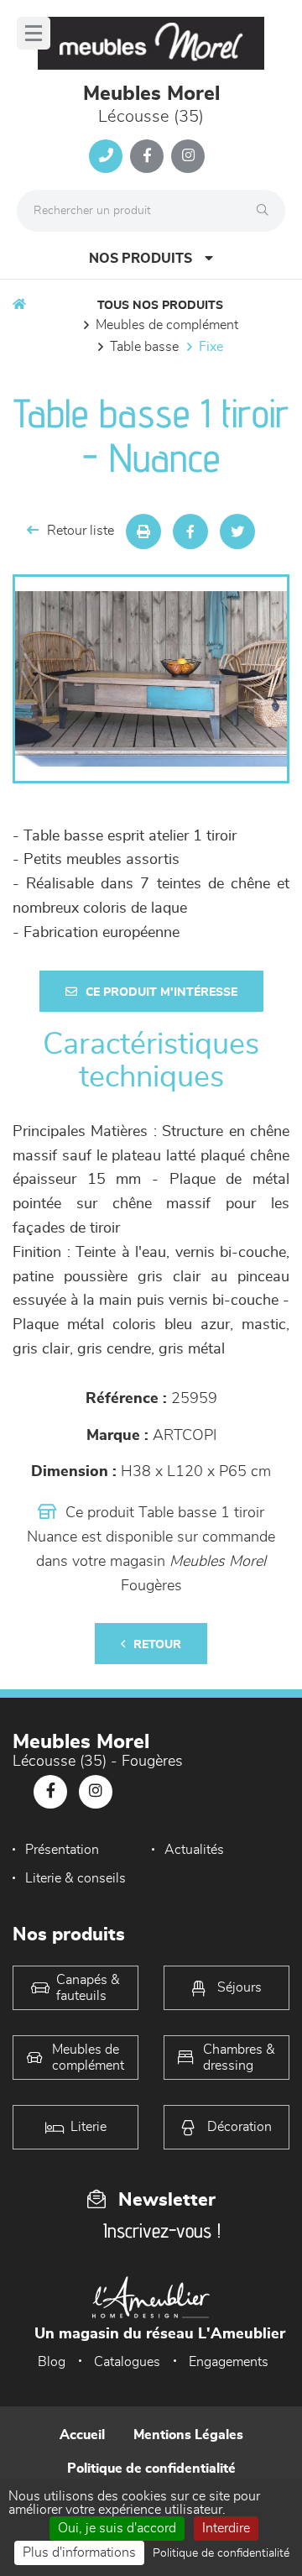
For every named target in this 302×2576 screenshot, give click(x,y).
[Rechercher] (267, 211)
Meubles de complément (167, 325)
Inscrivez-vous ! (162, 2230)
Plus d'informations (79, 2552)
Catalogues (127, 2362)
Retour (157, 1645)
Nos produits (141, 259)
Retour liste (81, 531)
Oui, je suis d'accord (117, 2528)
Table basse (144, 347)
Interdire (226, 2528)
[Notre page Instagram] (188, 156)
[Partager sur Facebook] (190, 531)
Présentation (62, 1850)
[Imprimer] (143, 531)
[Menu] (34, 33)
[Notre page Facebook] (147, 156)
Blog (52, 2362)
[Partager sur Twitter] (237, 531)
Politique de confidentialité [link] (221, 2553)
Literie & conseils (75, 1878)
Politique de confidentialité (151, 2469)
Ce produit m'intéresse (161, 992)
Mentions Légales (188, 2435)
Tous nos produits (160, 306)
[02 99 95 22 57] (106, 156)
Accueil (82, 2435)
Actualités (194, 1850)
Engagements (229, 2362)
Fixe (211, 347)
